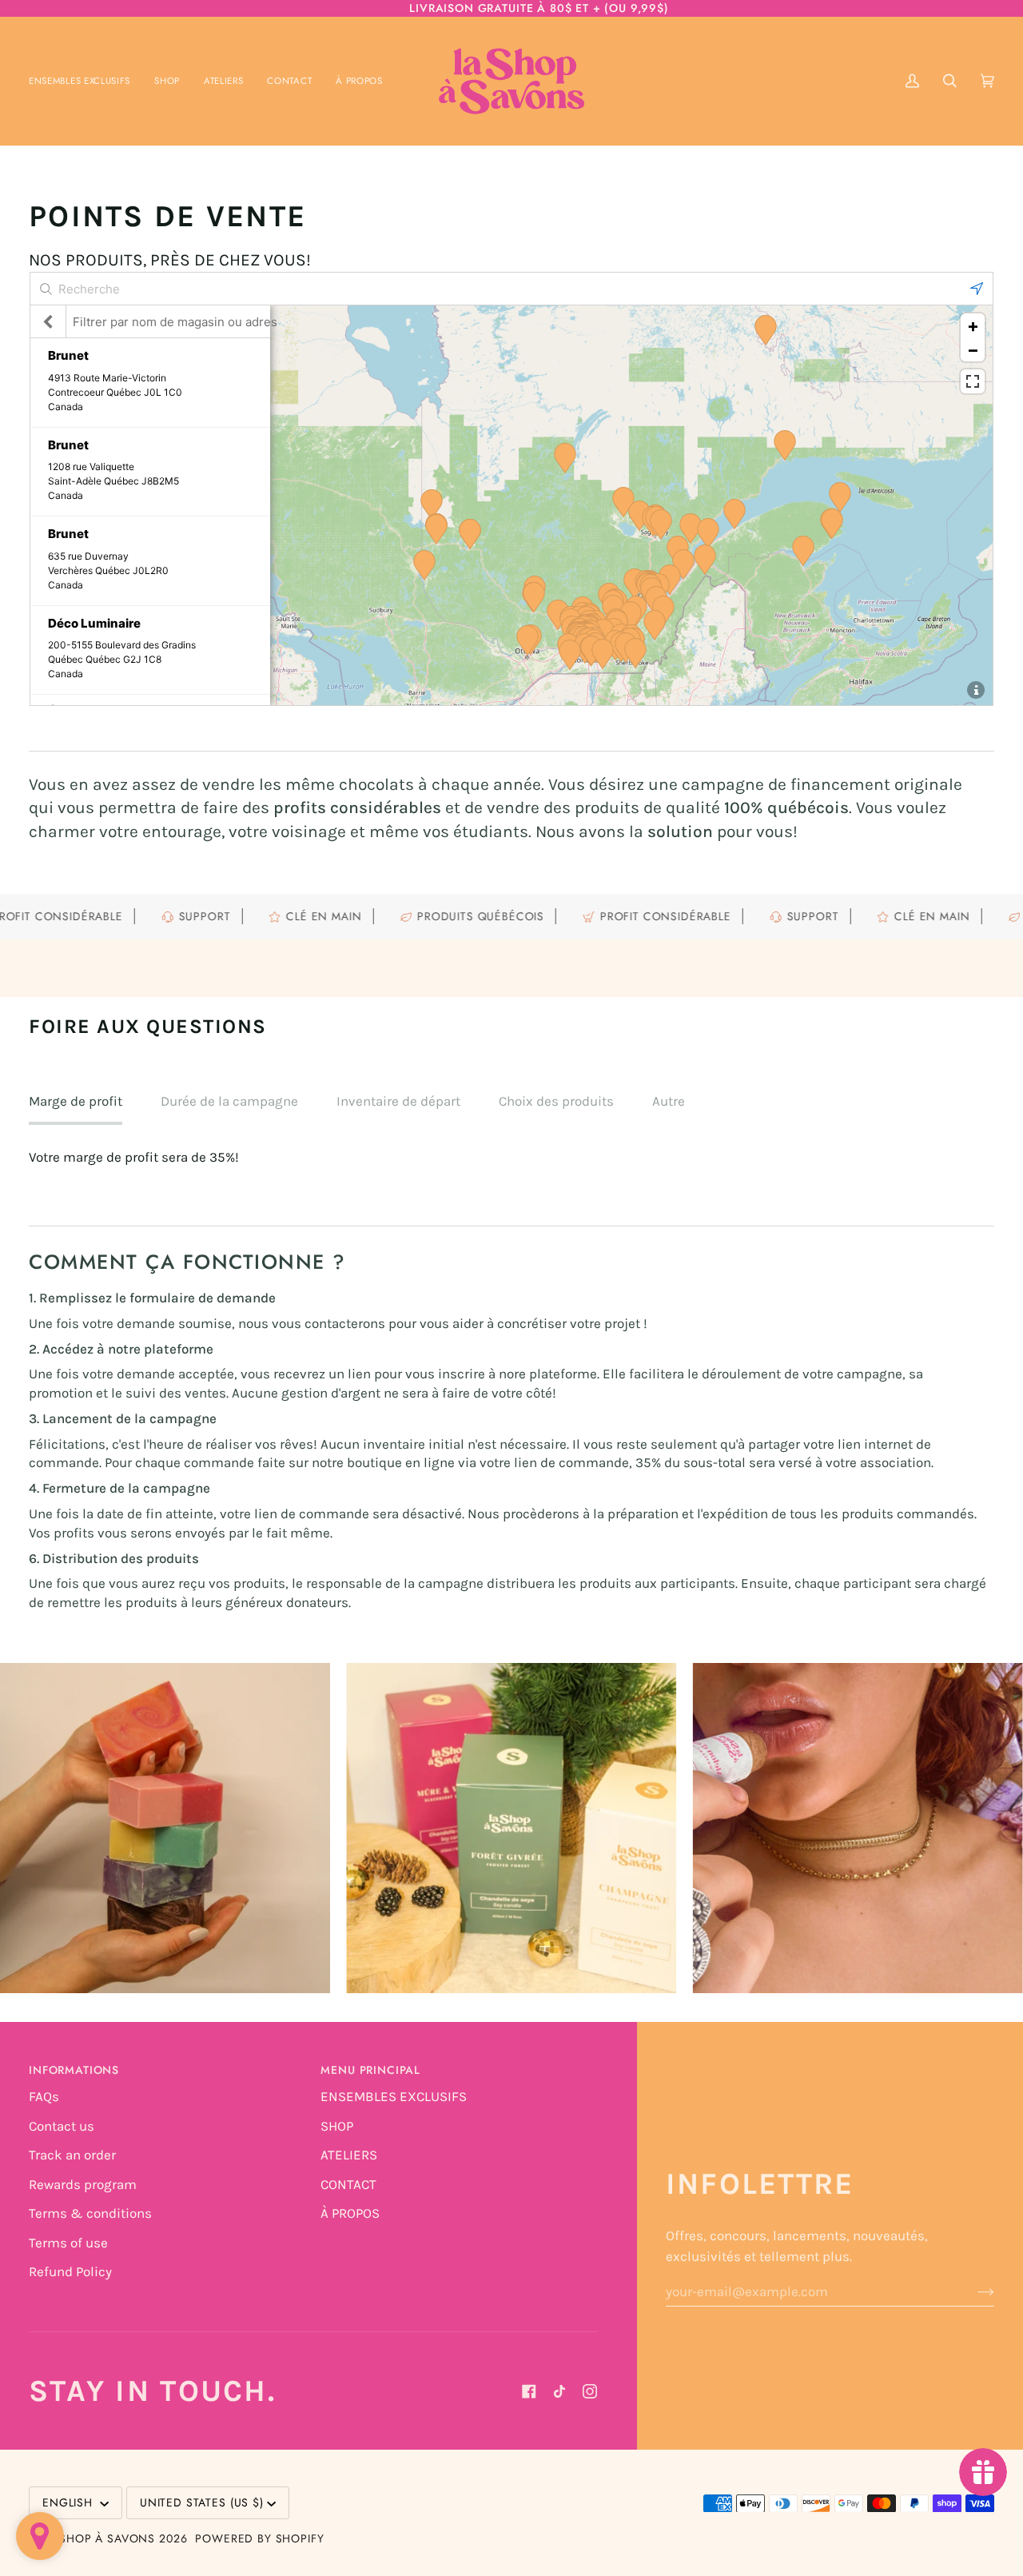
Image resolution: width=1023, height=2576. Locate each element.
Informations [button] (74, 2070)
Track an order (72, 2155)
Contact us (62, 2126)
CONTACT (348, 2184)
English (70, 2502)
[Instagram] (590, 2391)
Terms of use (68, 2243)
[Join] (973, 2291)
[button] (167, 81)
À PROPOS (350, 2213)
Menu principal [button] (370, 2070)
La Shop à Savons (99, 2538)
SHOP (337, 2126)
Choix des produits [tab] (556, 1101)
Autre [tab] (669, 1101)
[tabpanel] (511, 1158)
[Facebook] (529, 2391)
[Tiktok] (559, 2391)
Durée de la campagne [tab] (229, 1101)
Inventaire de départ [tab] (398, 1101)
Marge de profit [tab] (76, 1101)
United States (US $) (202, 2502)
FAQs (44, 2096)
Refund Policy (70, 2271)
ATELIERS (349, 2155)
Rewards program (83, 2184)
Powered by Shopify (259, 2538)
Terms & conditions (90, 2213)
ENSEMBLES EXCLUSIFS (394, 2096)
